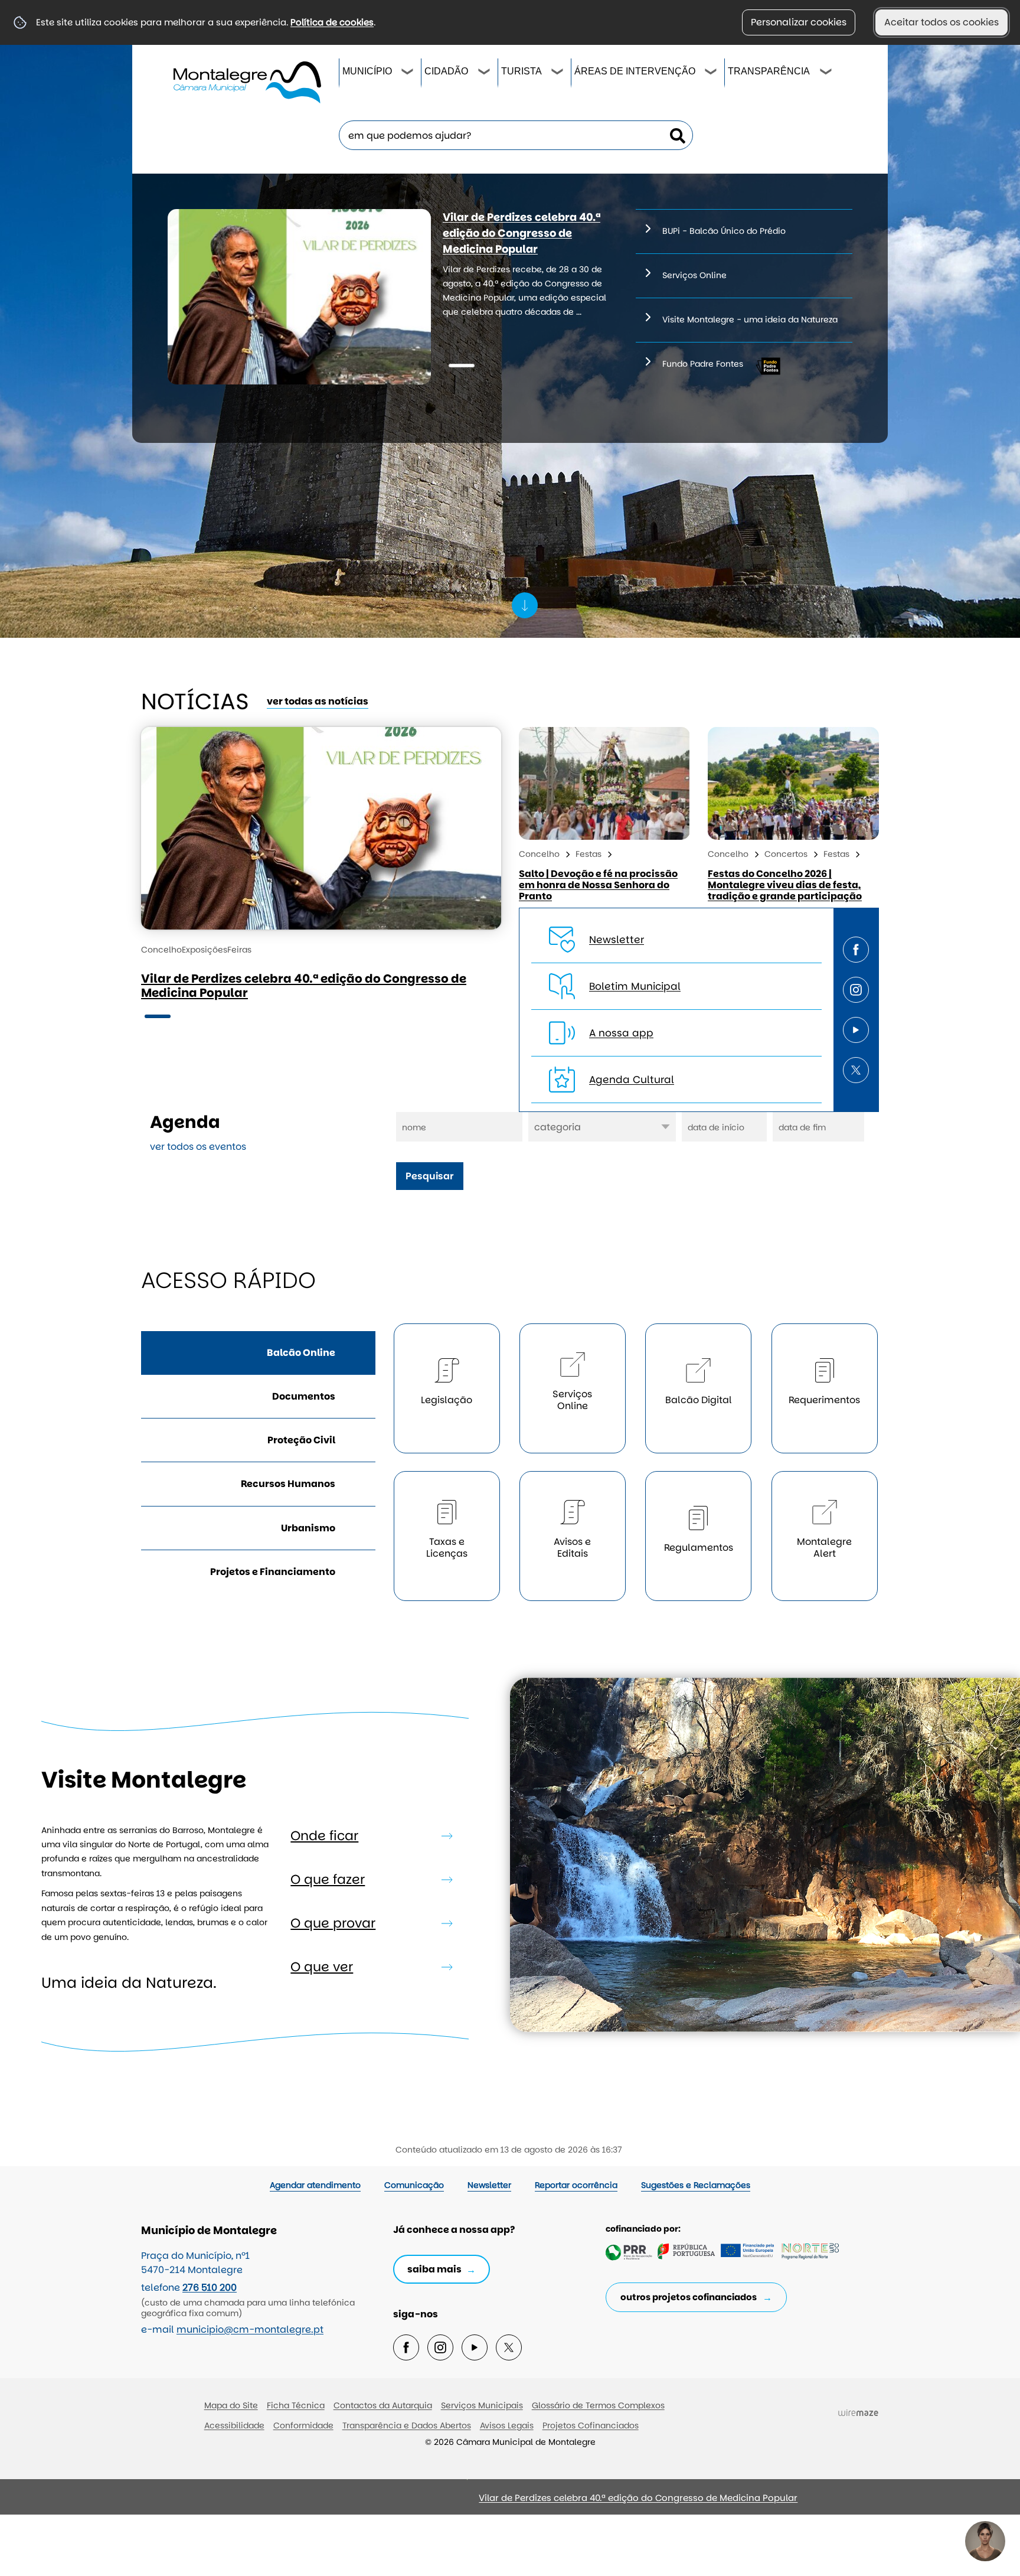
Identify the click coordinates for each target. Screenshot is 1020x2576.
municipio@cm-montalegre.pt (250, 2329)
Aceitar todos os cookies (941, 22)
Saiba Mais (434, 2269)
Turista (522, 71)
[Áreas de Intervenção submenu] (711, 73)
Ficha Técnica (296, 2405)
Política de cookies (332, 22)
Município (367, 71)
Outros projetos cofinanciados (689, 2297)
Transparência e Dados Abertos (407, 2425)
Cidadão (446, 71)
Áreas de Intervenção (635, 71)
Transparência (769, 71)
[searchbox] (516, 135)
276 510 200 (210, 2288)
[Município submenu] (408, 73)
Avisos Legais (507, 2425)
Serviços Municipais (482, 2405)
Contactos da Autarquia (383, 2405)
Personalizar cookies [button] (799, 22)
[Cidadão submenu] (485, 73)
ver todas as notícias (318, 701)
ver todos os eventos (198, 1147)
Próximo (300, 2502)
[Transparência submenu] (826, 73)
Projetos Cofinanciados (591, 2425)
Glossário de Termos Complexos (598, 2405)
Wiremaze (858, 2413)
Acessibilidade (234, 2425)
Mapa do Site (231, 2405)
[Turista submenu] (558, 73)
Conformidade (303, 2425)
